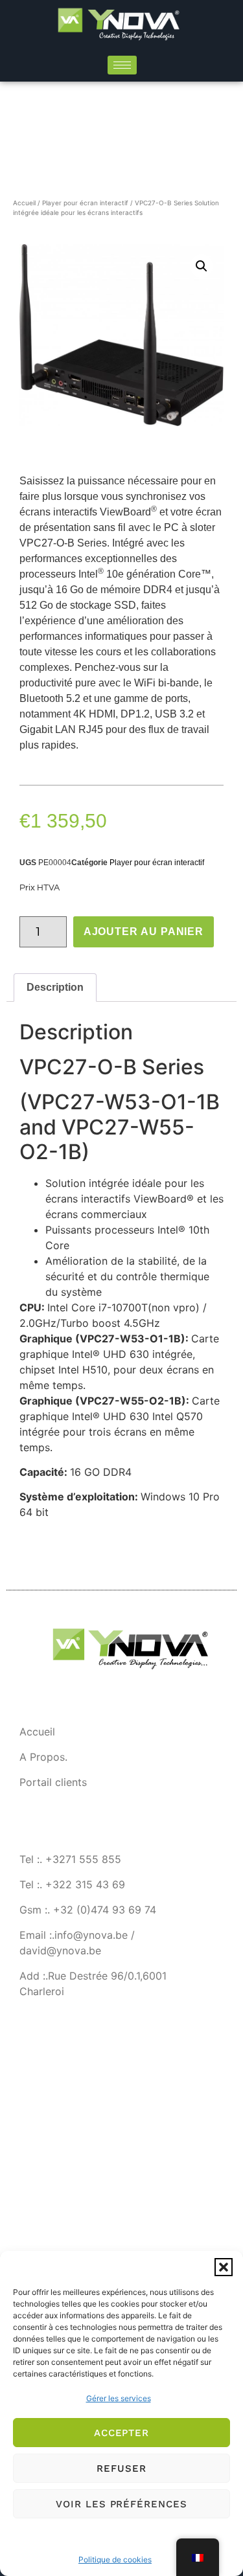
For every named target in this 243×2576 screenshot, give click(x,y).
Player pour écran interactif (85, 203)
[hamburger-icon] (122, 65)
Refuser (121, 2469)
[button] (224, 2267)
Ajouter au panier (144, 932)
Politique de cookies (115, 2559)
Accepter (121, 2433)
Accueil (24, 203)
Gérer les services (119, 2398)
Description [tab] (55, 987)
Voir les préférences (121, 2504)
